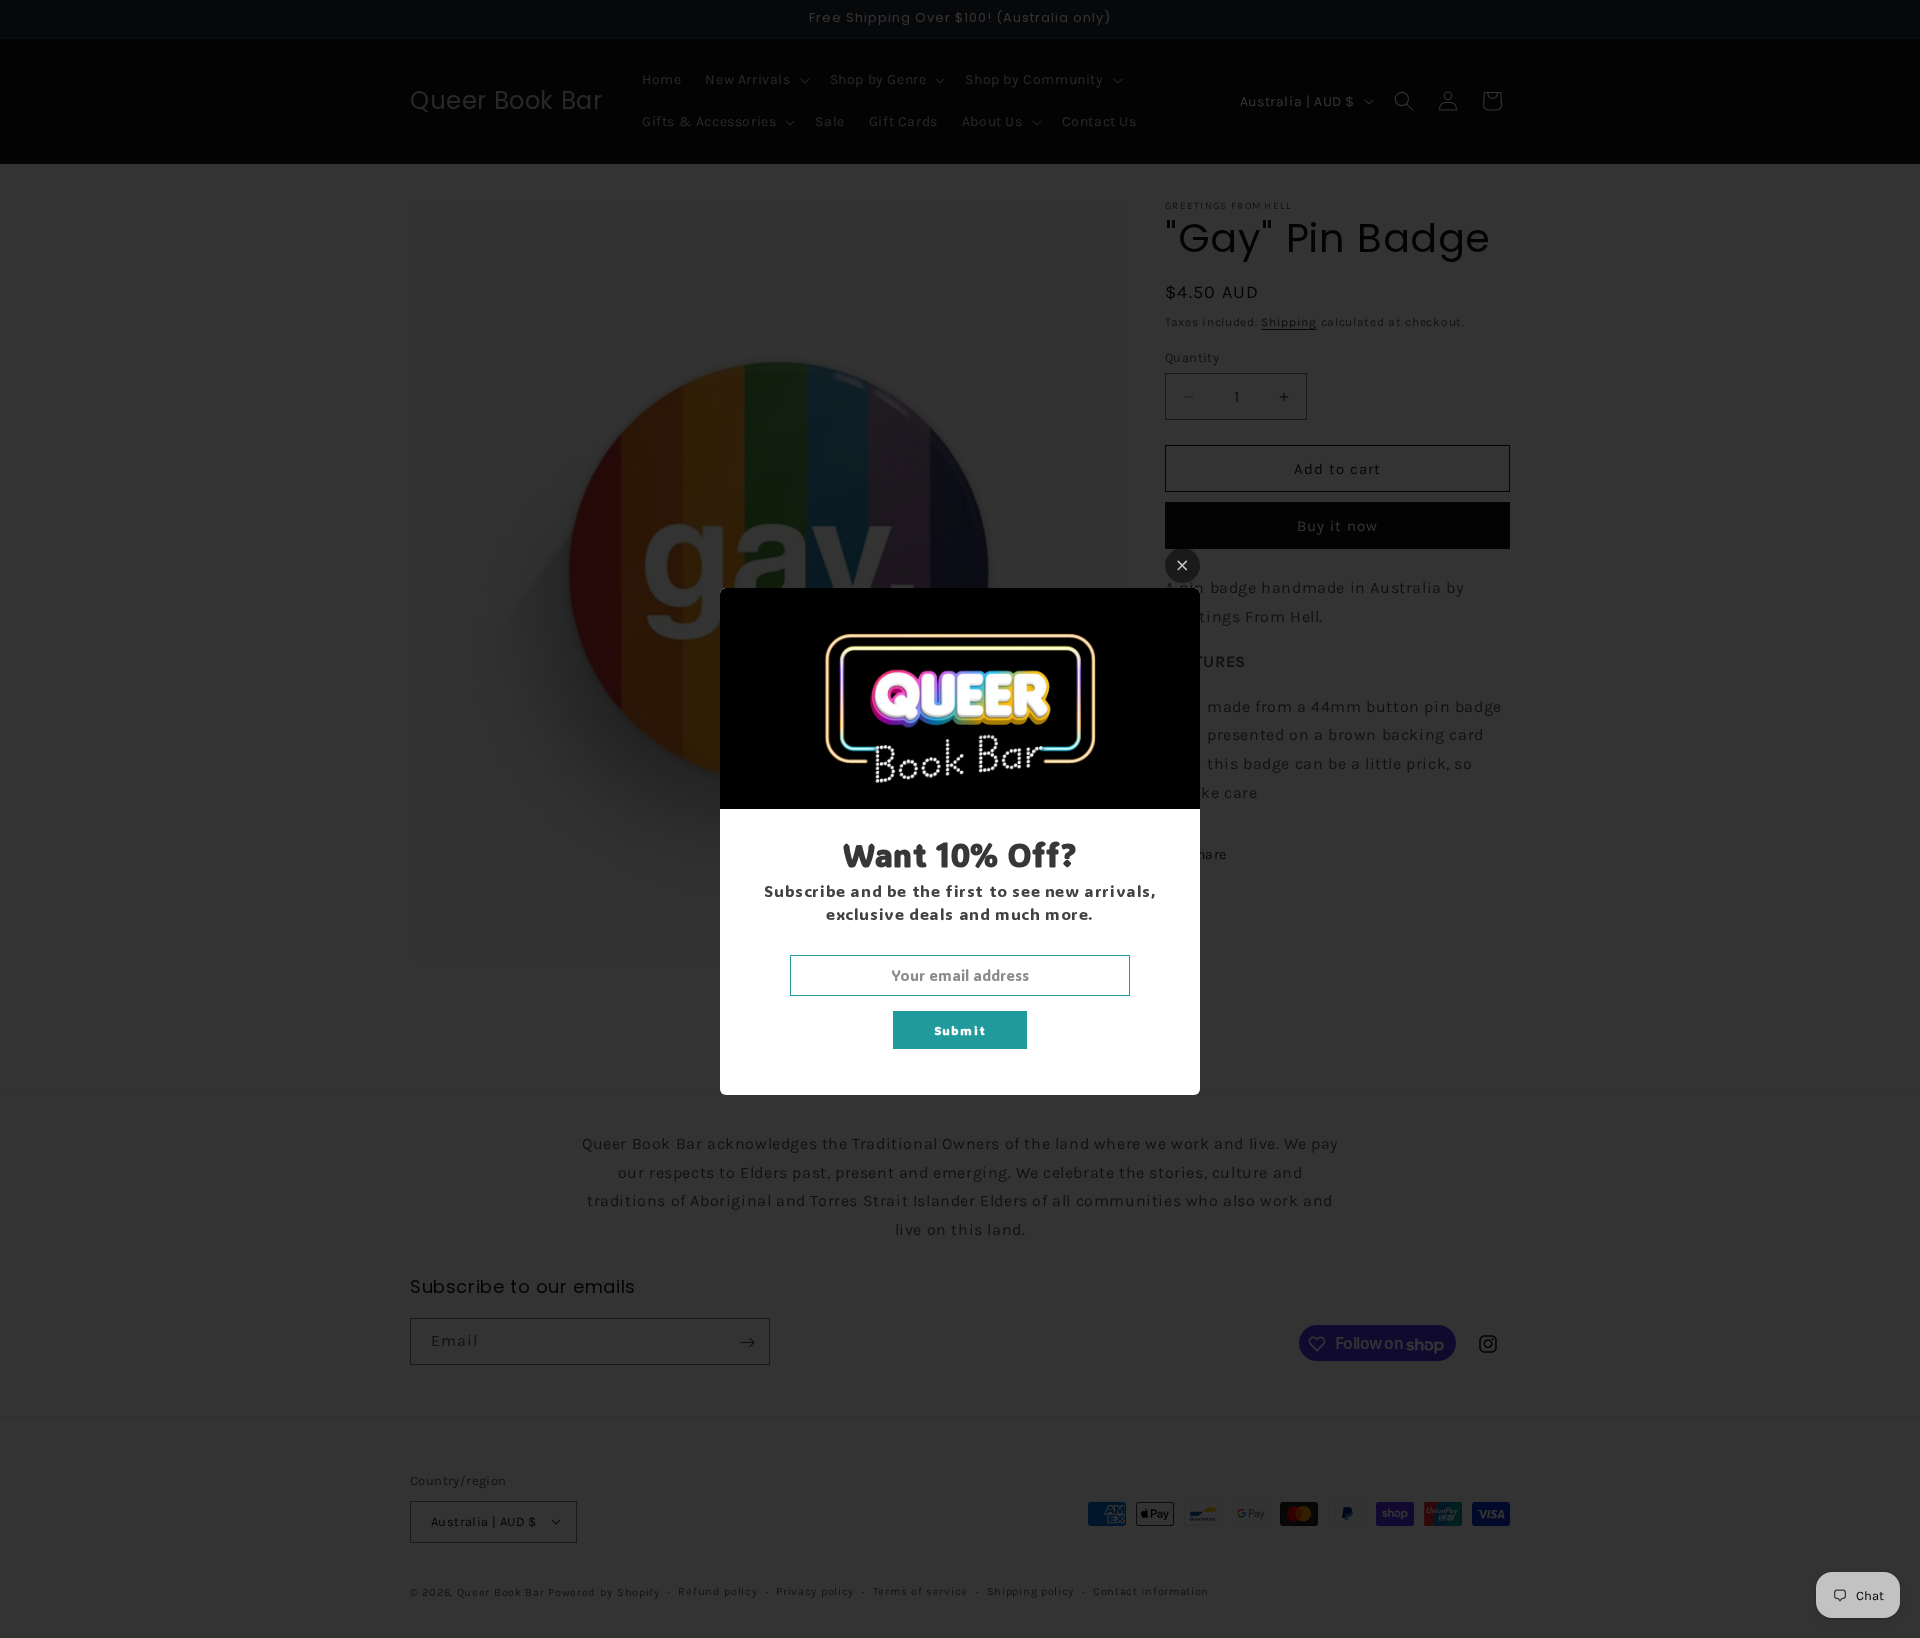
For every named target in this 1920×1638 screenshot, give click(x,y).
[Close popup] (1182, 565)
